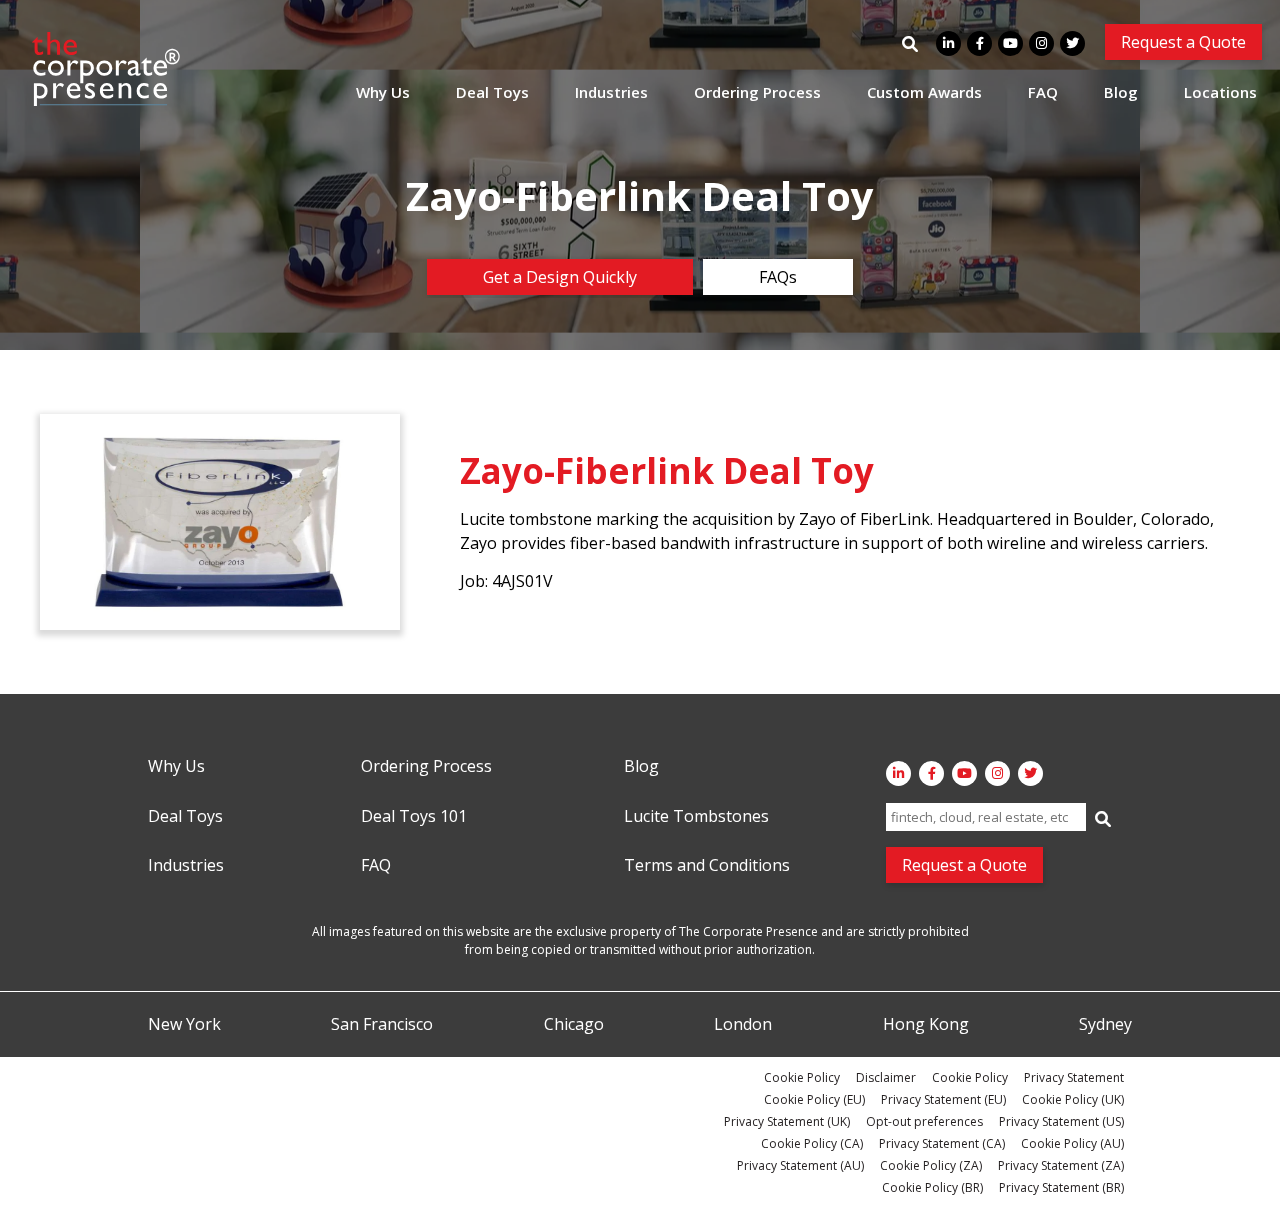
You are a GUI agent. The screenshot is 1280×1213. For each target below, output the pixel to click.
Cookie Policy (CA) (812, 1143)
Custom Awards (924, 92)
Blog (1121, 92)
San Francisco (382, 1025)
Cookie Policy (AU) (1072, 1143)
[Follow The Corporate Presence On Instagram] (1041, 43)
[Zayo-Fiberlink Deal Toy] (220, 522)
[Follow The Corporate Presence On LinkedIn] (948, 43)
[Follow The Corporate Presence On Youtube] (1010, 43)
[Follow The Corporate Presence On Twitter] (1072, 43)
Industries (611, 92)
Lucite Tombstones (696, 817)
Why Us (383, 92)
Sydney (1105, 1025)
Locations (1220, 92)
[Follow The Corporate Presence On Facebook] (979, 43)
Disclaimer (886, 1077)
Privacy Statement (1074, 1077)
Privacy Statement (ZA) (1061, 1165)
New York (184, 1025)
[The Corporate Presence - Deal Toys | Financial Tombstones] (107, 69)
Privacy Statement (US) (1061, 1121)
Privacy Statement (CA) (942, 1143)
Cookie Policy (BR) (932, 1187)
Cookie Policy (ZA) (931, 1165)
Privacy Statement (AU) (800, 1165)
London (743, 1025)
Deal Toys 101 (414, 817)
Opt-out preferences (924, 1121)
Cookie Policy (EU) (814, 1099)
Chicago (574, 1025)
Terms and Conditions (707, 866)
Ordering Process (757, 92)
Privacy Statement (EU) (943, 1099)
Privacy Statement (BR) (1061, 1187)
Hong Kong (926, 1025)
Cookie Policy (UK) (1073, 1099)
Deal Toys (492, 92)
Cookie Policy (802, 1077)
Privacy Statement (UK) (787, 1121)
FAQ (1043, 92)
